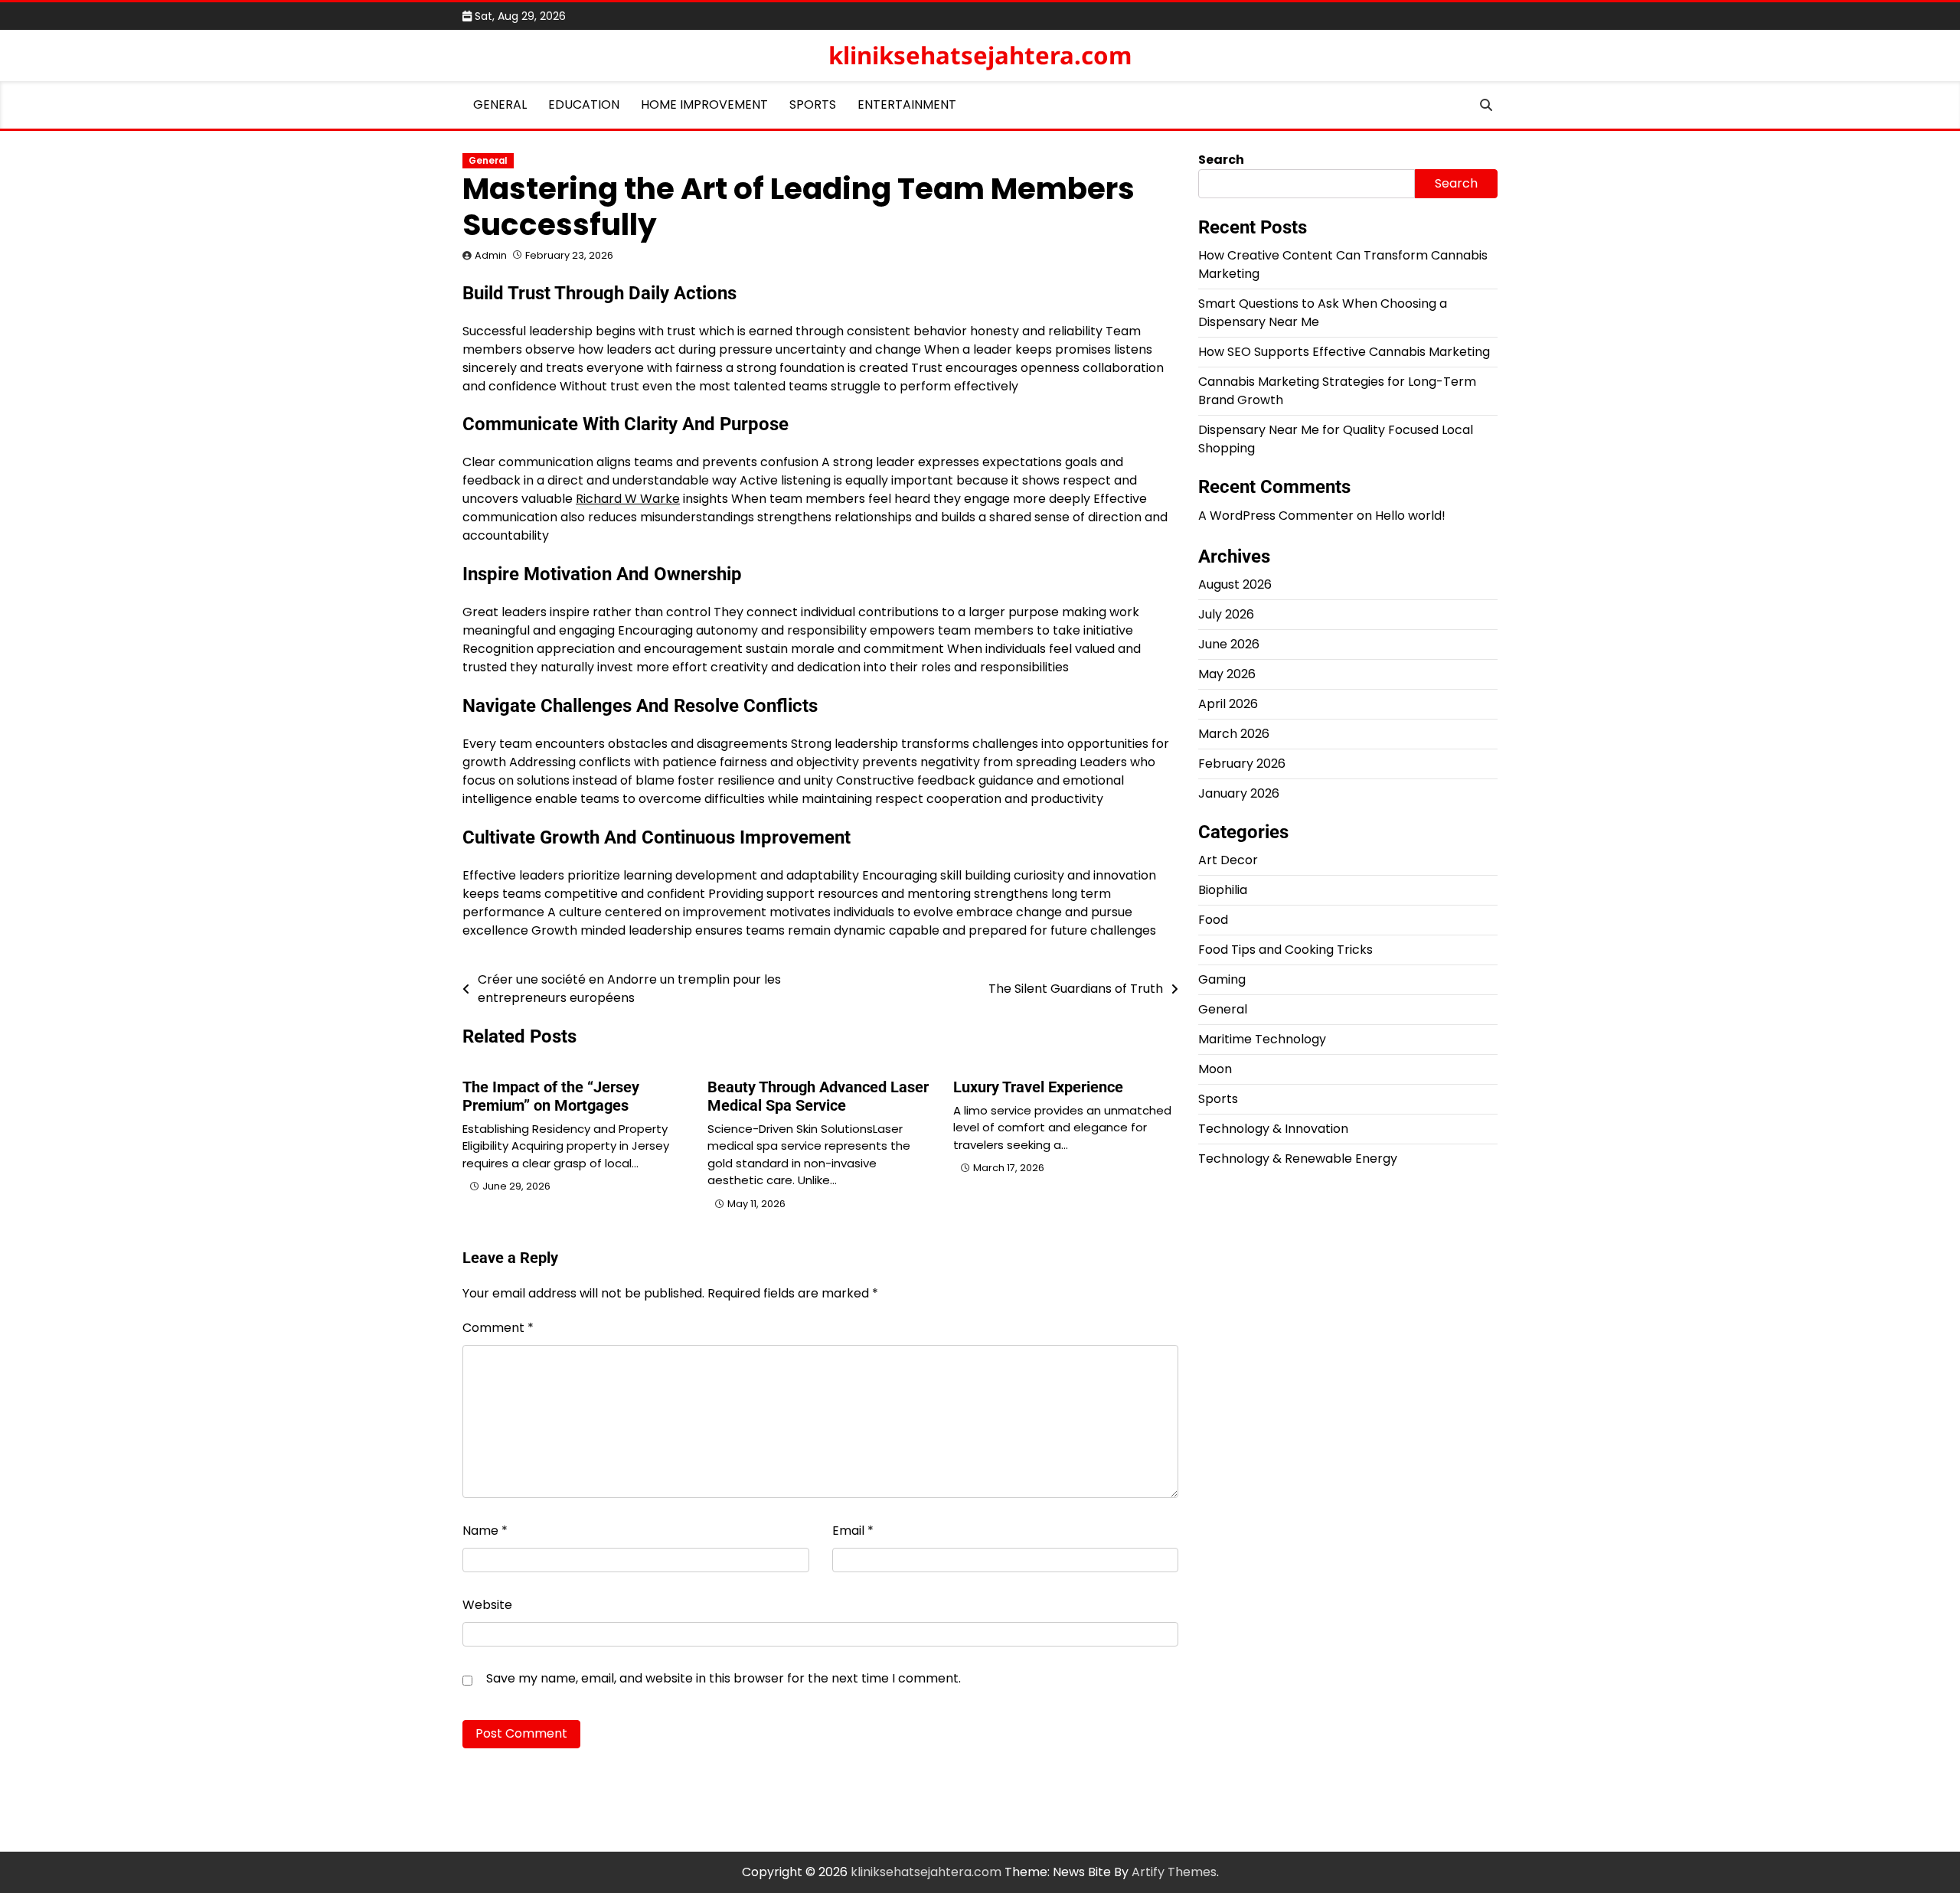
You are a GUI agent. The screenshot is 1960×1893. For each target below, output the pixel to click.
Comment (498, 1328)
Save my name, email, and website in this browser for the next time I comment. (724, 1678)
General (500, 104)
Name (485, 1531)
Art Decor (1228, 860)
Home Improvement (704, 104)
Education (584, 104)
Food (1213, 920)
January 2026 (1239, 793)
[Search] (1486, 105)
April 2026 (1228, 704)
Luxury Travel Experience (1038, 1087)
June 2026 (1229, 644)
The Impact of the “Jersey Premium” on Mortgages (551, 1096)
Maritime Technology (1262, 1039)
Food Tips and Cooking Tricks (1285, 950)
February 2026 (1242, 764)
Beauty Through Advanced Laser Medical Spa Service (818, 1096)
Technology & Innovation (1273, 1129)
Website (487, 1605)
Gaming (1222, 979)
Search (1221, 160)
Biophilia (1223, 890)
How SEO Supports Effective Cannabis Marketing (1344, 352)
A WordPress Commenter (1276, 516)
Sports (813, 104)
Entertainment (907, 104)
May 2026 (1227, 674)
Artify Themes (1174, 1872)
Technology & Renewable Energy (1298, 1159)
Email (853, 1531)
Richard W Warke (628, 499)
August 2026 (1235, 584)
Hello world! (1410, 516)
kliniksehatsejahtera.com (980, 55)
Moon (1215, 1069)
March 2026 (1234, 734)
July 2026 (1226, 614)
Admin (491, 255)
